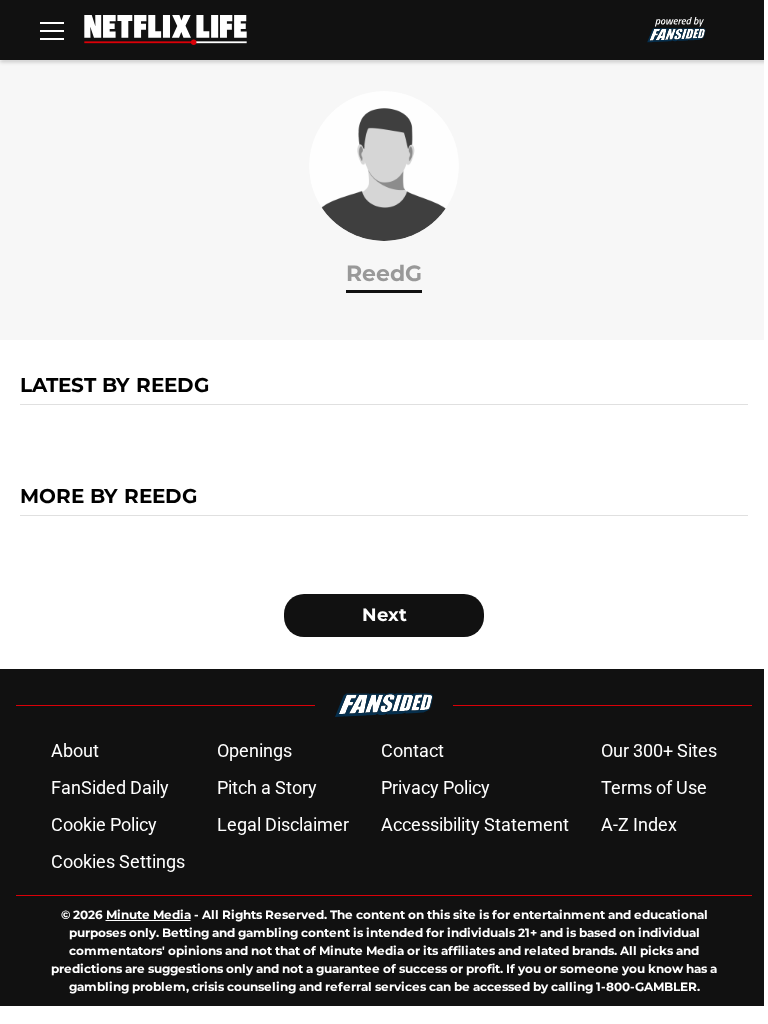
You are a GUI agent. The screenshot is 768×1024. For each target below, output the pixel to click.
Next (384, 615)
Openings (254, 750)
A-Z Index (639, 824)
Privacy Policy (435, 787)
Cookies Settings (118, 861)
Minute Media (148, 914)
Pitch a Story (267, 787)
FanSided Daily (110, 787)
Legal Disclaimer (283, 824)
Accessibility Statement (475, 824)
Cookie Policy (104, 824)
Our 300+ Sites (659, 750)
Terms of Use (654, 787)
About (75, 750)
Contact (412, 750)
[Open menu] (52, 30)
